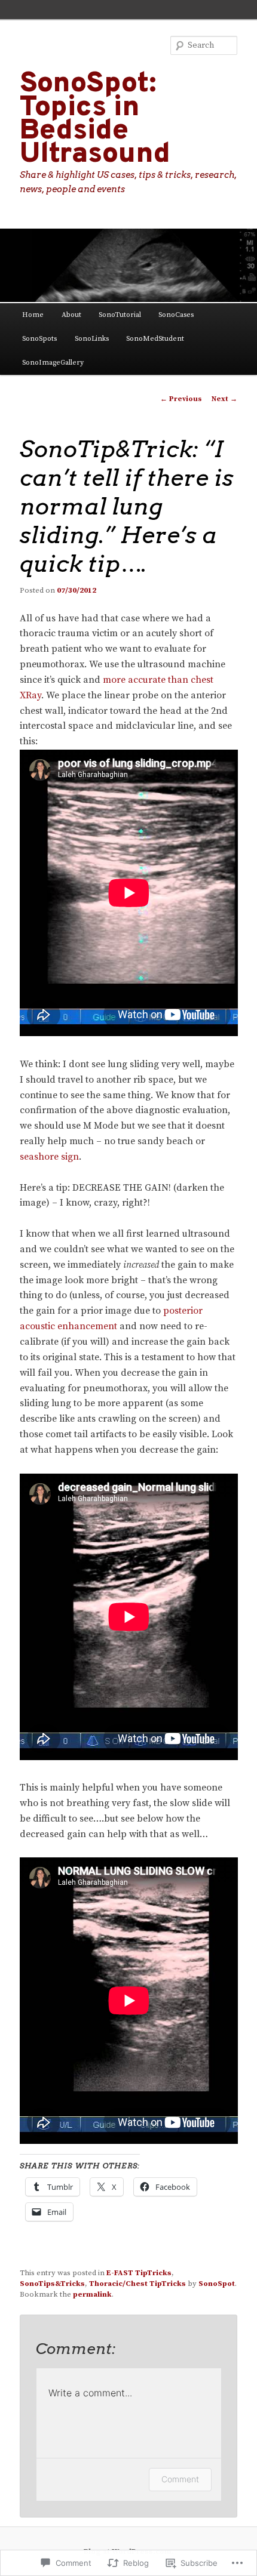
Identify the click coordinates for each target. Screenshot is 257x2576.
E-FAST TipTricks (139, 2273)
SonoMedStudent (155, 339)
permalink (92, 2294)
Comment (180, 2479)
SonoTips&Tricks (52, 2284)
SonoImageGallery (53, 363)
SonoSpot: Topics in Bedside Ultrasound (95, 119)
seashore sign (49, 1157)
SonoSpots (39, 339)
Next (224, 399)
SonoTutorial (120, 315)
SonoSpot (217, 2284)
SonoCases (176, 315)
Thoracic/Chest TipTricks (137, 2284)
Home (33, 315)
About (71, 315)
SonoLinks (92, 339)
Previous (181, 399)
